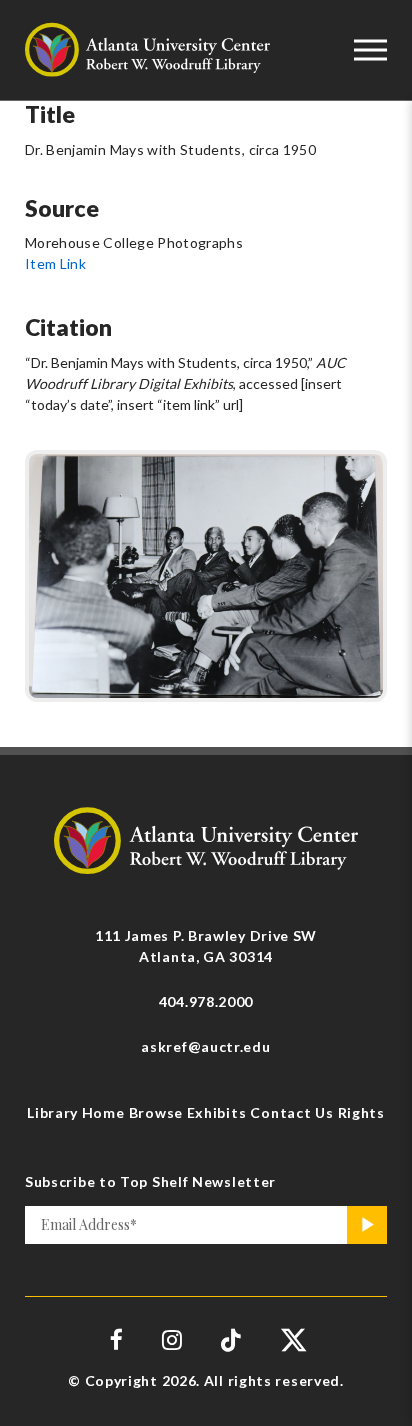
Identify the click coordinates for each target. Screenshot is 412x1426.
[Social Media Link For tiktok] (231, 1339)
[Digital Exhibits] (206, 838)
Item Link (55, 263)
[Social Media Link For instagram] (172, 1339)
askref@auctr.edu (205, 1046)
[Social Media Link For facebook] (117, 1339)
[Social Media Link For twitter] (291, 1339)
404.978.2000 (206, 1001)
